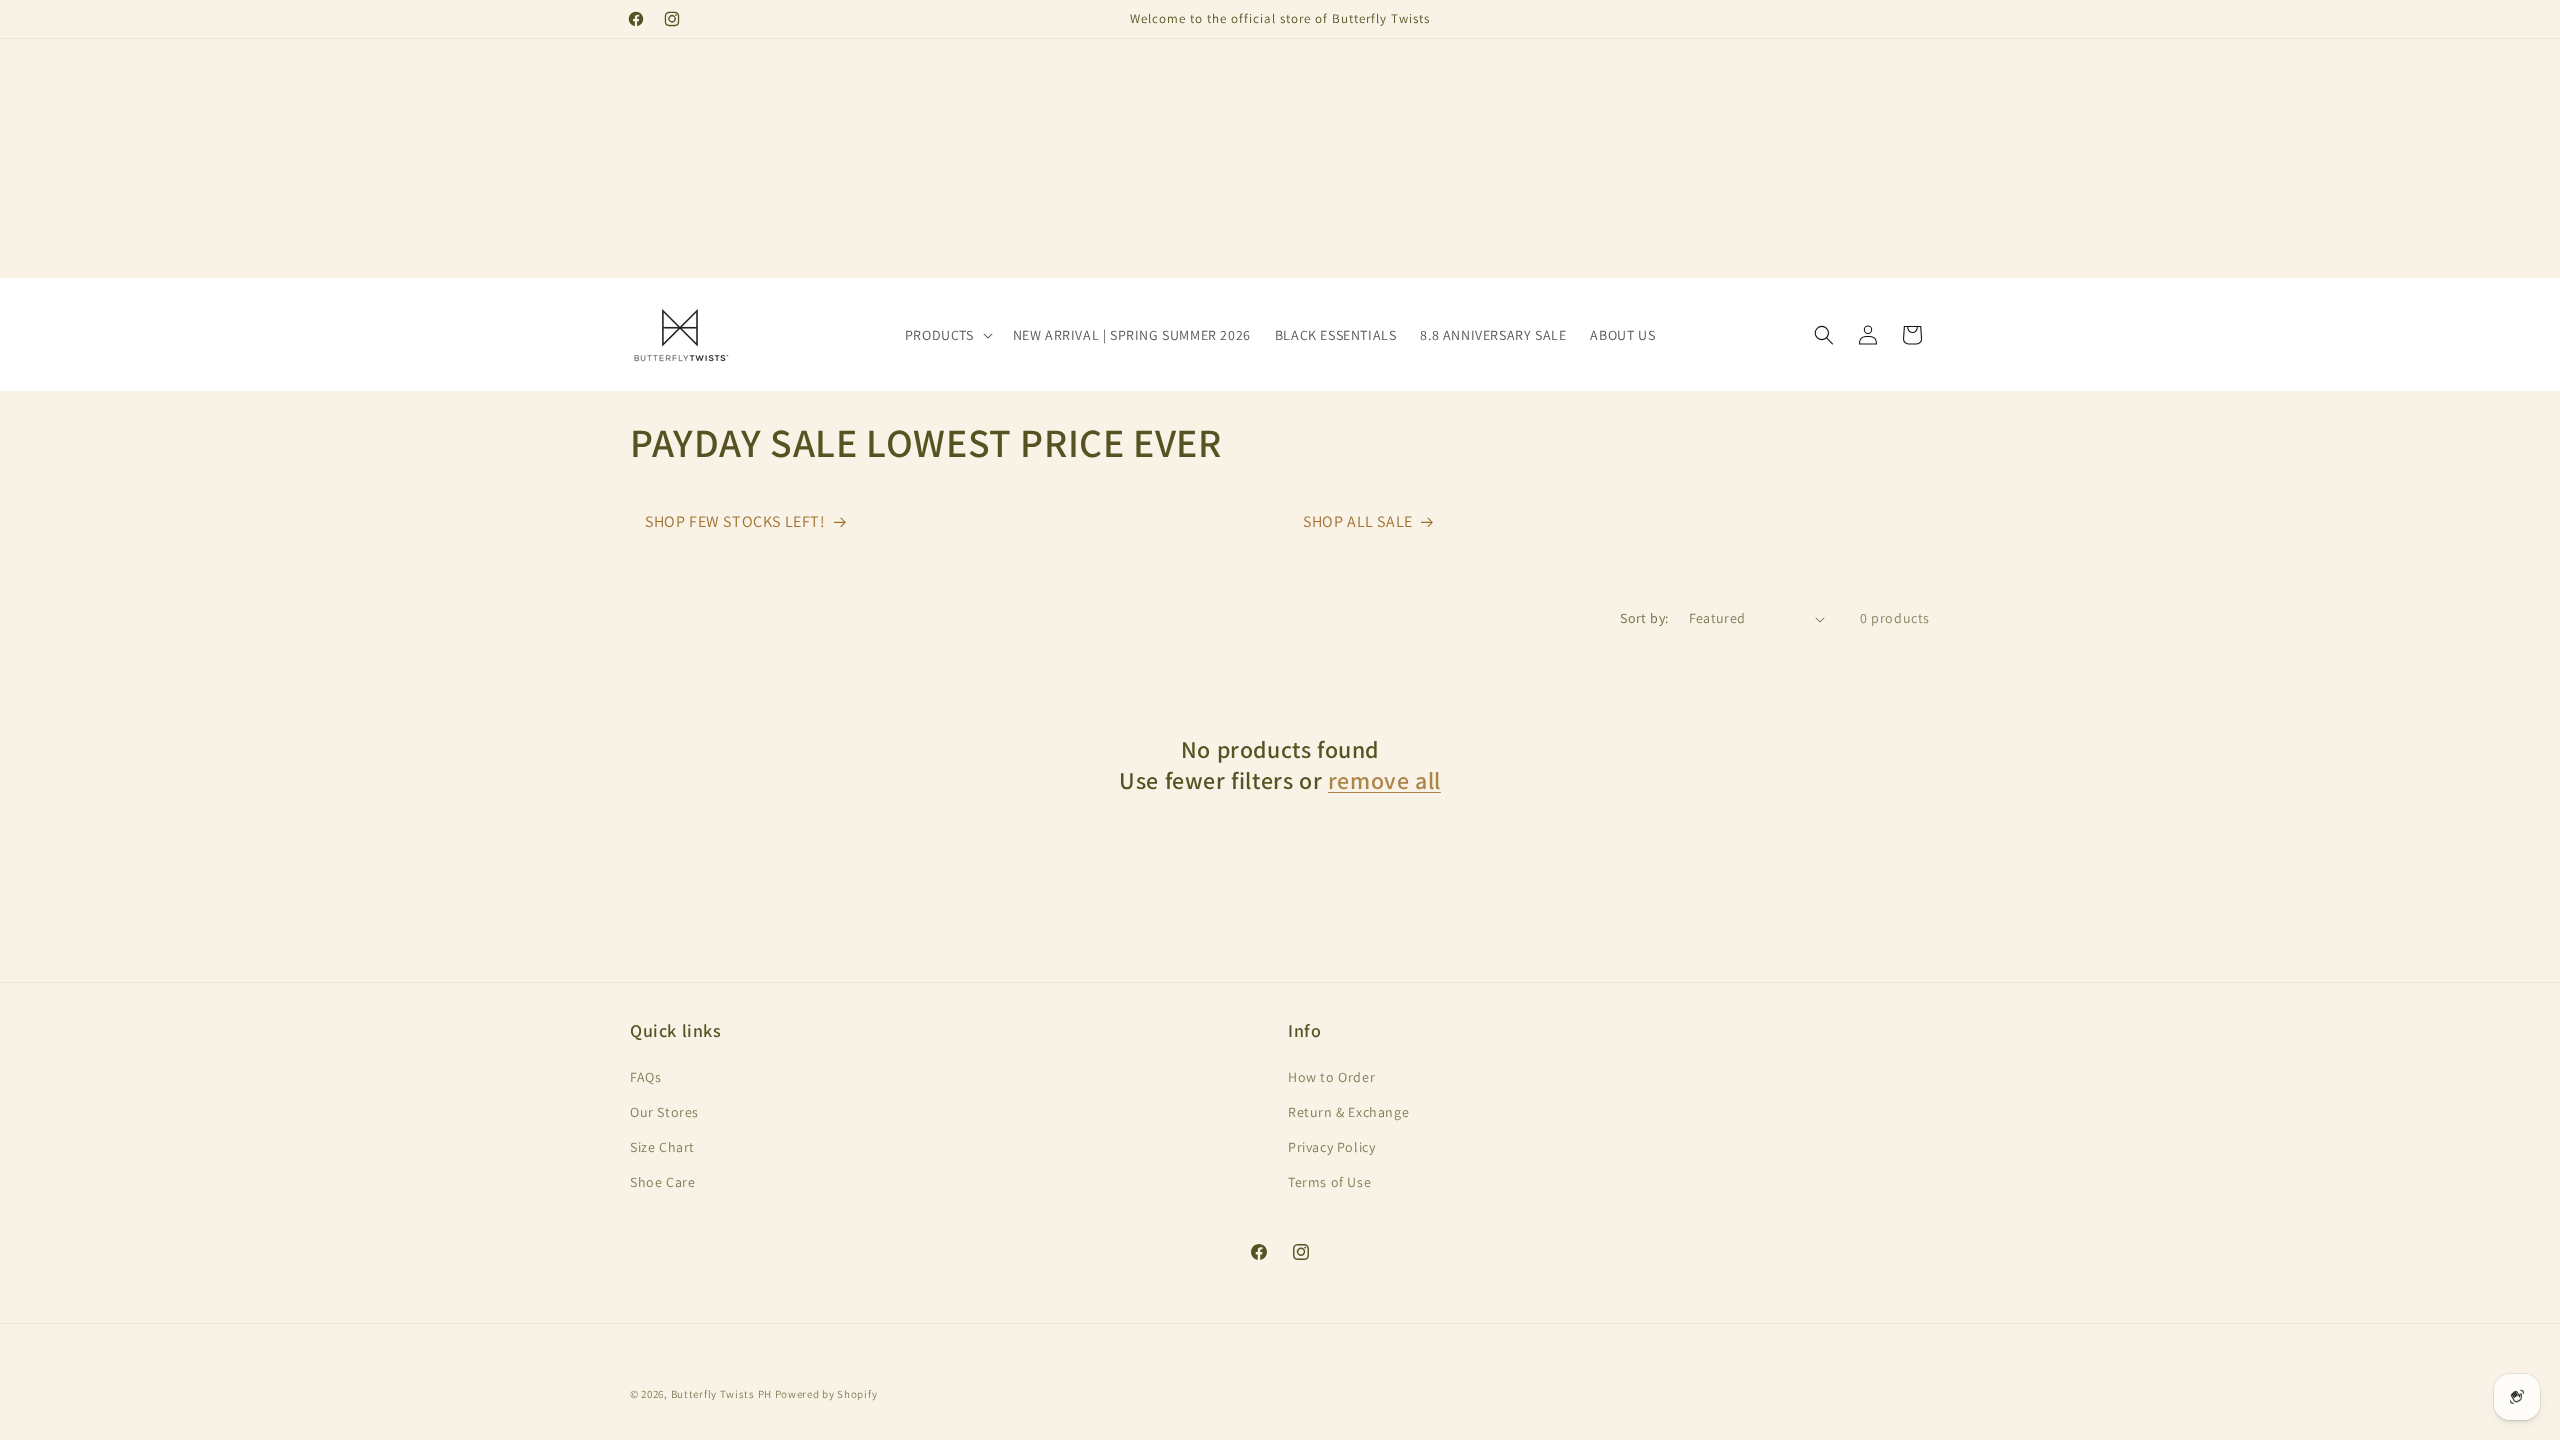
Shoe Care (662, 1182)
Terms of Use (1329, 1182)
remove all (1384, 780)
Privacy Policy (1331, 1147)
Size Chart (662, 1147)
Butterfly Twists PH (721, 1394)
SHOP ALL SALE (1358, 521)
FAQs (645, 1077)
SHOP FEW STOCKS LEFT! (735, 521)
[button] (947, 335)
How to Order (1331, 1077)
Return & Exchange (1348, 1112)
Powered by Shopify (826, 1394)
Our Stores (664, 1112)
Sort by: (1644, 618)
